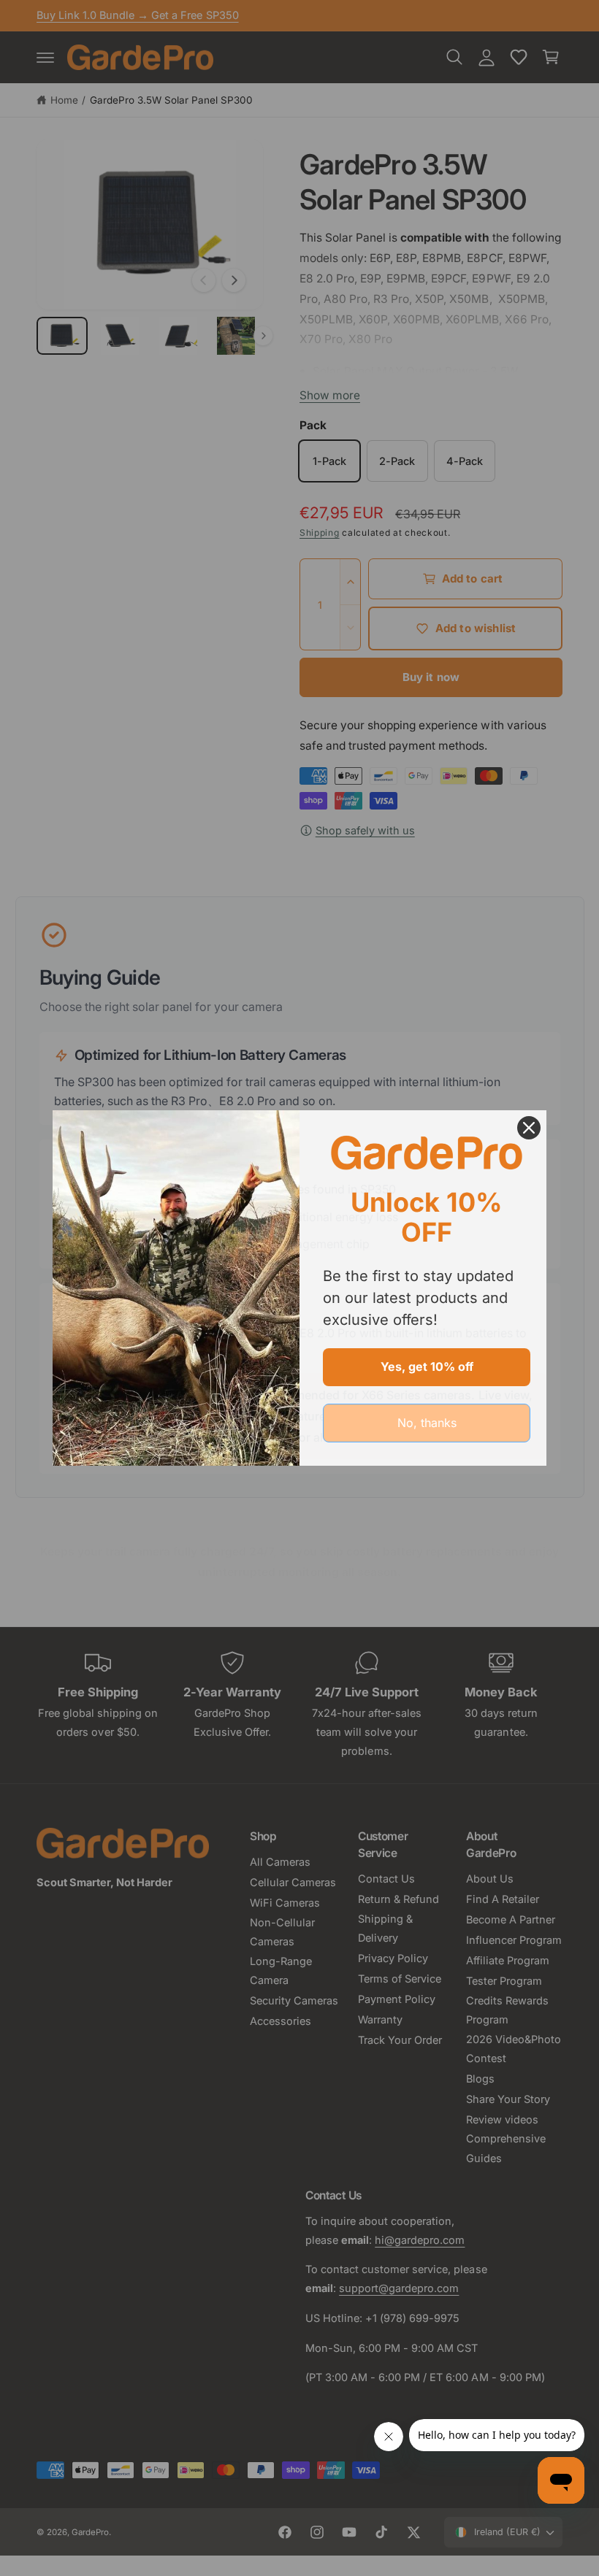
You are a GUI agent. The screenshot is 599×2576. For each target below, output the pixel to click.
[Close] (529, 1128)
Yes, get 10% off (427, 1366)
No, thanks (427, 1423)
